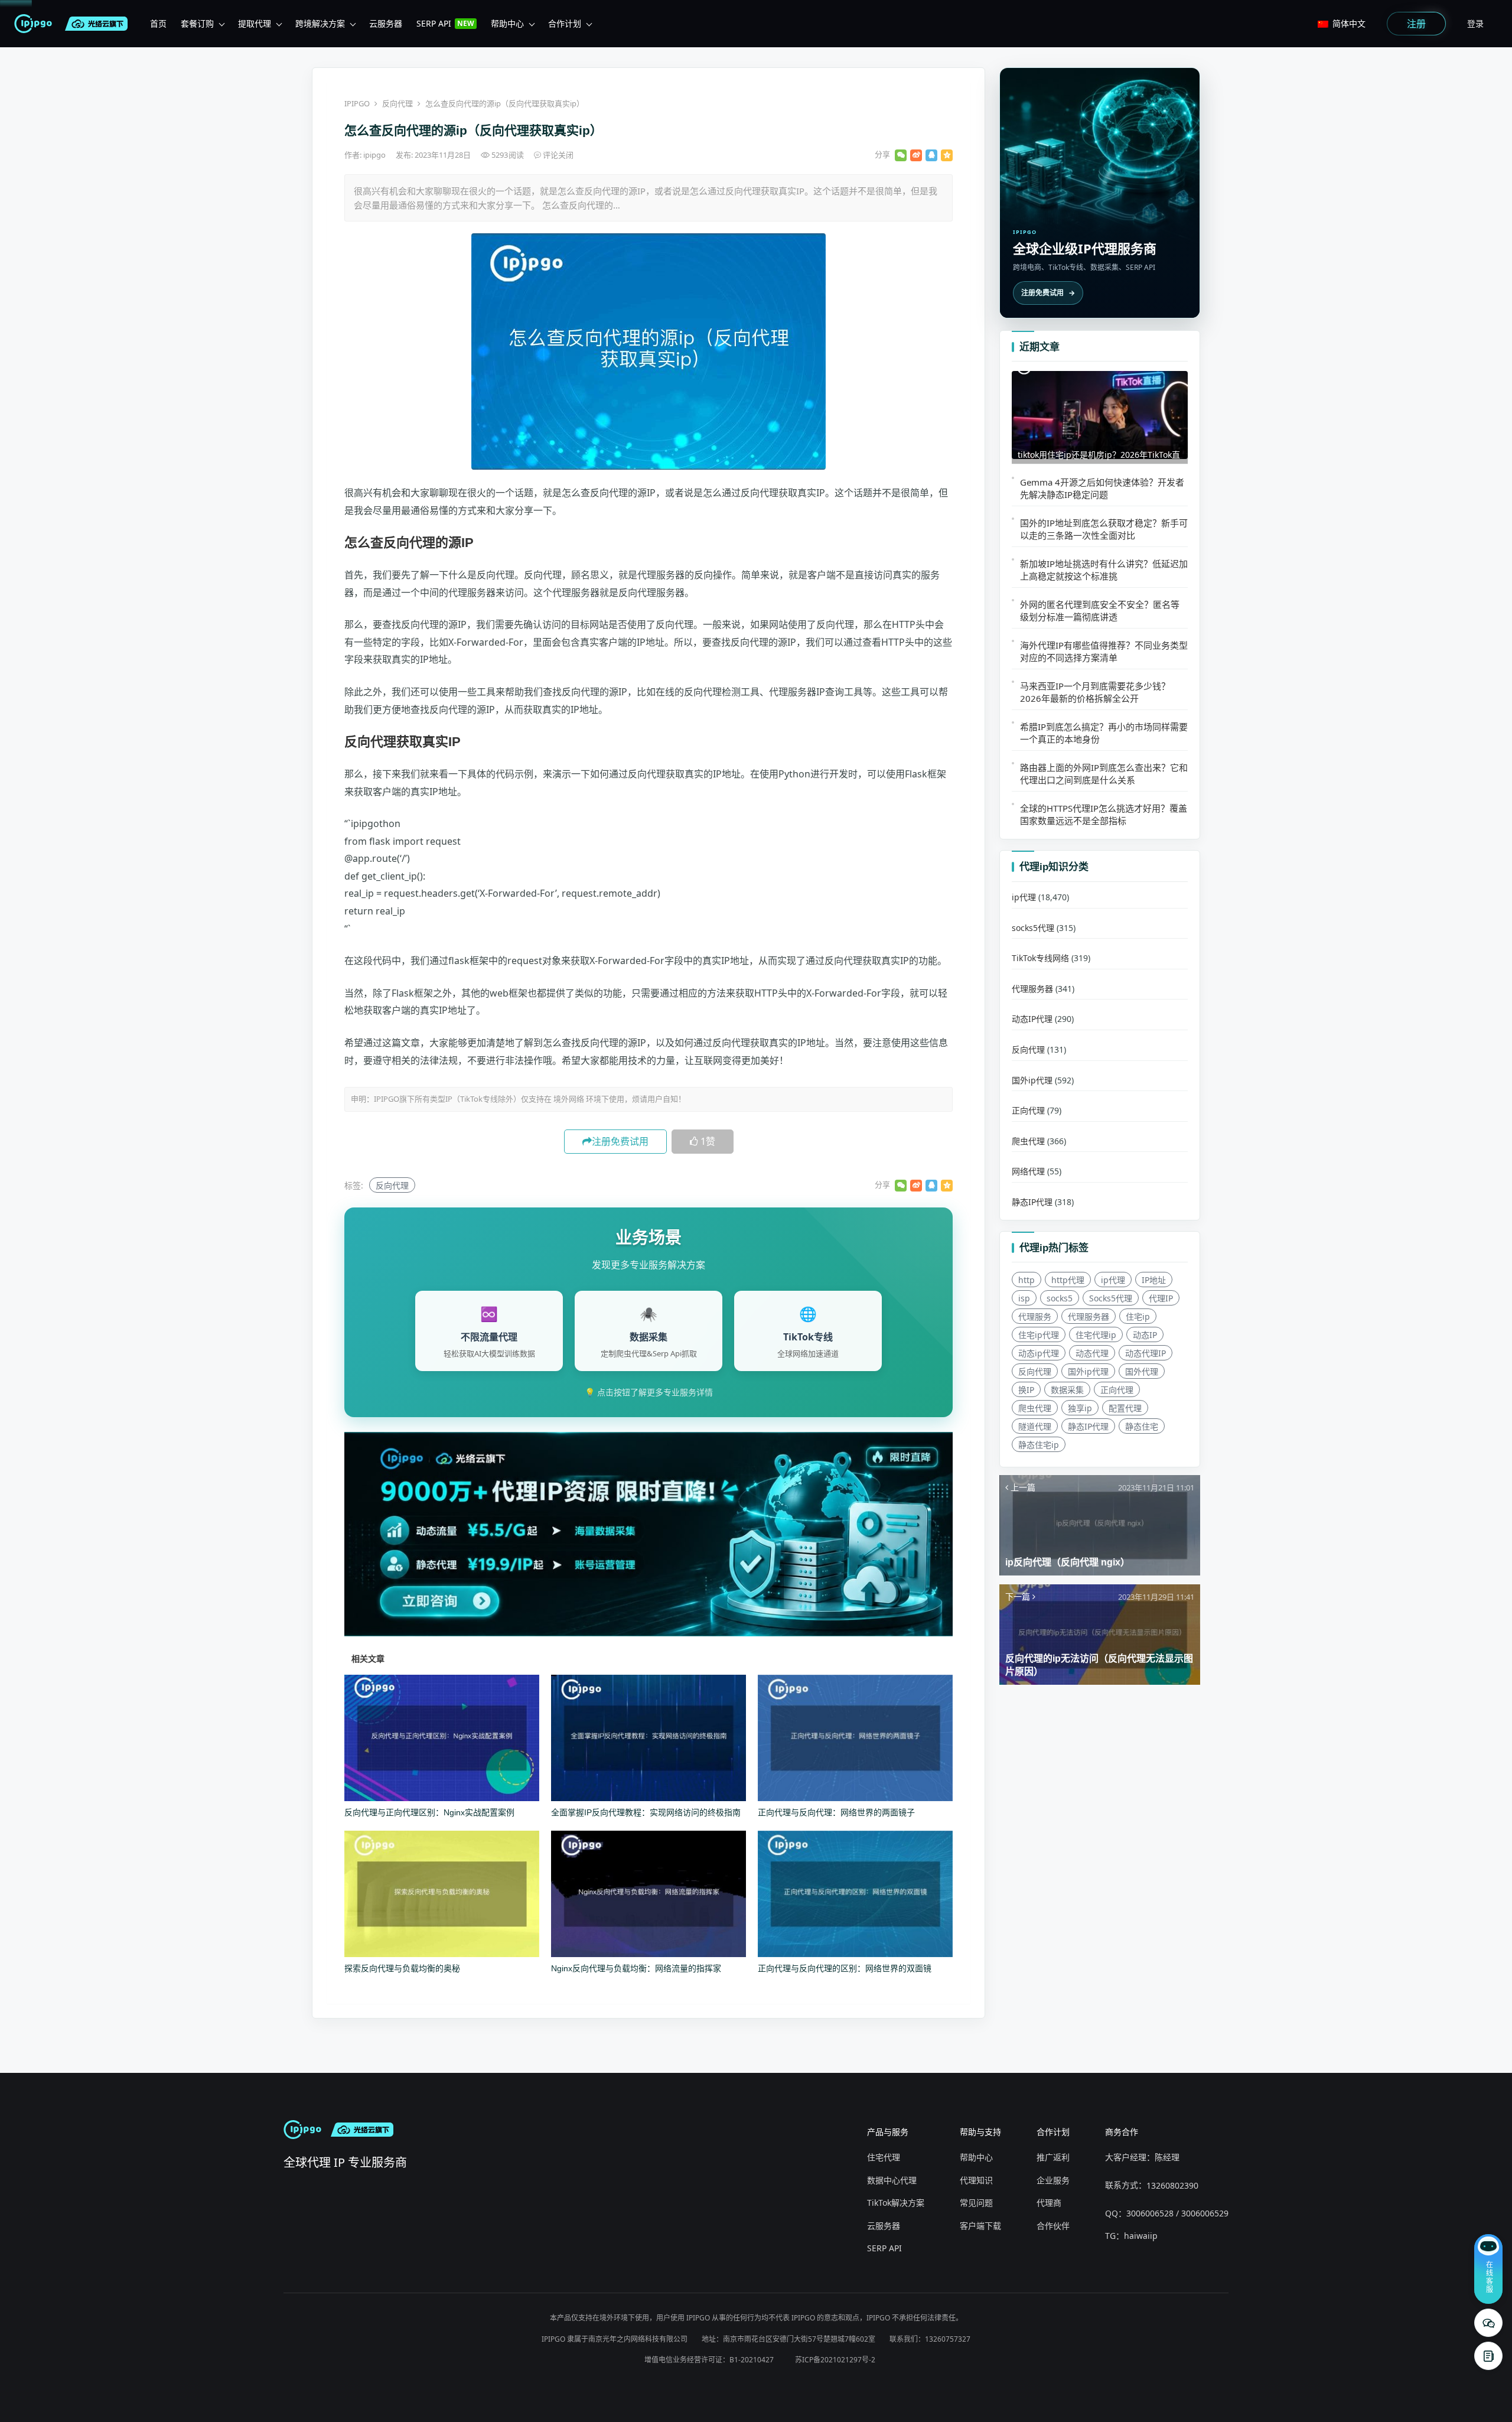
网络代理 (1028, 1171)
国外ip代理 (1032, 1080)
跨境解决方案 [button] (320, 23)
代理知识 (976, 2180)
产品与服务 (888, 2132)
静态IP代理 (1032, 1202)
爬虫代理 (1028, 1141)
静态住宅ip (1039, 1445)
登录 (1475, 23)
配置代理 (1125, 1408)
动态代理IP (1146, 1353)
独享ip (1080, 1408)
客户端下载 (980, 2226)
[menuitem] (158, 24)
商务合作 (1122, 2132)
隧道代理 (1035, 1426)
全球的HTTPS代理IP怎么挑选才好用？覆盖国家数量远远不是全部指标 (1104, 814)
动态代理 (1092, 1353)
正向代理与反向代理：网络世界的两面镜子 (836, 1812)
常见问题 (976, 2203)
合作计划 (1053, 2132)
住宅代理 (884, 2157)
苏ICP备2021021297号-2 (835, 2360)
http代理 (1068, 1280)
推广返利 (1053, 2157)
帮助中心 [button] (507, 23)
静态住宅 (1142, 1426)
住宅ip (1138, 1316)
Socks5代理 (1111, 1298)
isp (1024, 1298)
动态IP (1145, 1335)
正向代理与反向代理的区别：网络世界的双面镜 (845, 1968)
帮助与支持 (980, 2132)
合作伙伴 (1053, 2226)
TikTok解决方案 (896, 2203)
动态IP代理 (1032, 1019)
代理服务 (1035, 1316)
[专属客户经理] (1488, 2356)
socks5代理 (1033, 928)
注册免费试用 (620, 1141)
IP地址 (1154, 1280)
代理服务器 (1032, 989)
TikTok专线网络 (1040, 958)
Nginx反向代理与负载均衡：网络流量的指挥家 (636, 1968)
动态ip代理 (1039, 1353)
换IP (1026, 1390)
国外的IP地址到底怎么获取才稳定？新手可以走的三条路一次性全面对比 (1104, 529)
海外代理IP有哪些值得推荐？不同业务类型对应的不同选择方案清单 (1104, 651)
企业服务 (1053, 2180)
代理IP (1161, 1298)
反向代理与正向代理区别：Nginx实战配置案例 (429, 1812)
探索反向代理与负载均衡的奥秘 (402, 1968)
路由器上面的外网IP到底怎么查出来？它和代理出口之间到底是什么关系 (1104, 774)
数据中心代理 (892, 2180)
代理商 (1049, 2203)
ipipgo (375, 155)
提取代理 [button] (255, 23)
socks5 (1060, 1298)
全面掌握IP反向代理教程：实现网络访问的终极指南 (646, 1812)
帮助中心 (976, 2157)
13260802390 (1172, 2185)
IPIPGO (357, 103)
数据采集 (1067, 1390)
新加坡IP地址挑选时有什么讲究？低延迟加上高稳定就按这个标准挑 (1104, 570)
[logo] (35, 24)
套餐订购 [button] (197, 23)
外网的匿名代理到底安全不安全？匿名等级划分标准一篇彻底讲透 (1100, 611)
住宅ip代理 (1039, 1335)
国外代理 (1142, 1371)
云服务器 (884, 2226)
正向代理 (1028, 1110)
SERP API (884, 2248)
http (1027, 1280)
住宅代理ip (1096, 1335)
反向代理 (397, 103)
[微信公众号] (1488, 2323)
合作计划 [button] (565, 23)
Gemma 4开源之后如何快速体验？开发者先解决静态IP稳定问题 (1102, 488)
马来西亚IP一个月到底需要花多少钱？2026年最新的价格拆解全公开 (1095, 692)
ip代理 (1024, 897)
